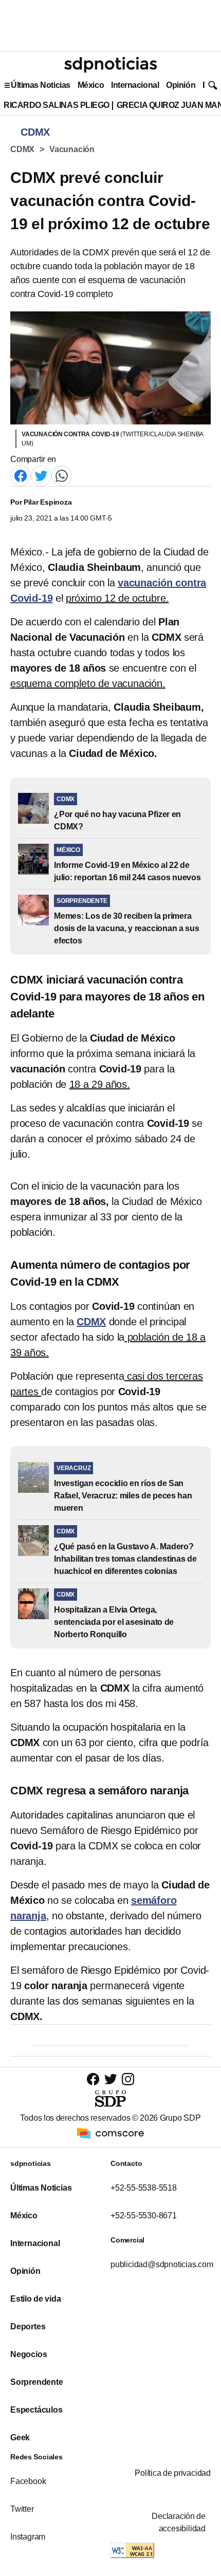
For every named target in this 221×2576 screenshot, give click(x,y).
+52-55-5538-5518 (144, 2188)
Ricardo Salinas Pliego (57, 105)
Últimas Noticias (41, 85)
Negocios (29, 2354)
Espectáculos (36, 2410)
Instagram (28, 2537)
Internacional (135, 85)
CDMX (22, 149)
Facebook (28, 2481)
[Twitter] (41, 475)
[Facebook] (21, 475)
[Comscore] (110, 2132)
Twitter (22, 2509)
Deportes (28, 2327)
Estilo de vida (35, 2299)
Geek (20, 2438)
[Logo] (110, 65)
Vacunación (72, 149)
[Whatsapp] (62, 475)
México (91, 85)
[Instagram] (128, 2079)
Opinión (181, 85)
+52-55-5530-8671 (144, 2216)
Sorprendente (37, 2382)
